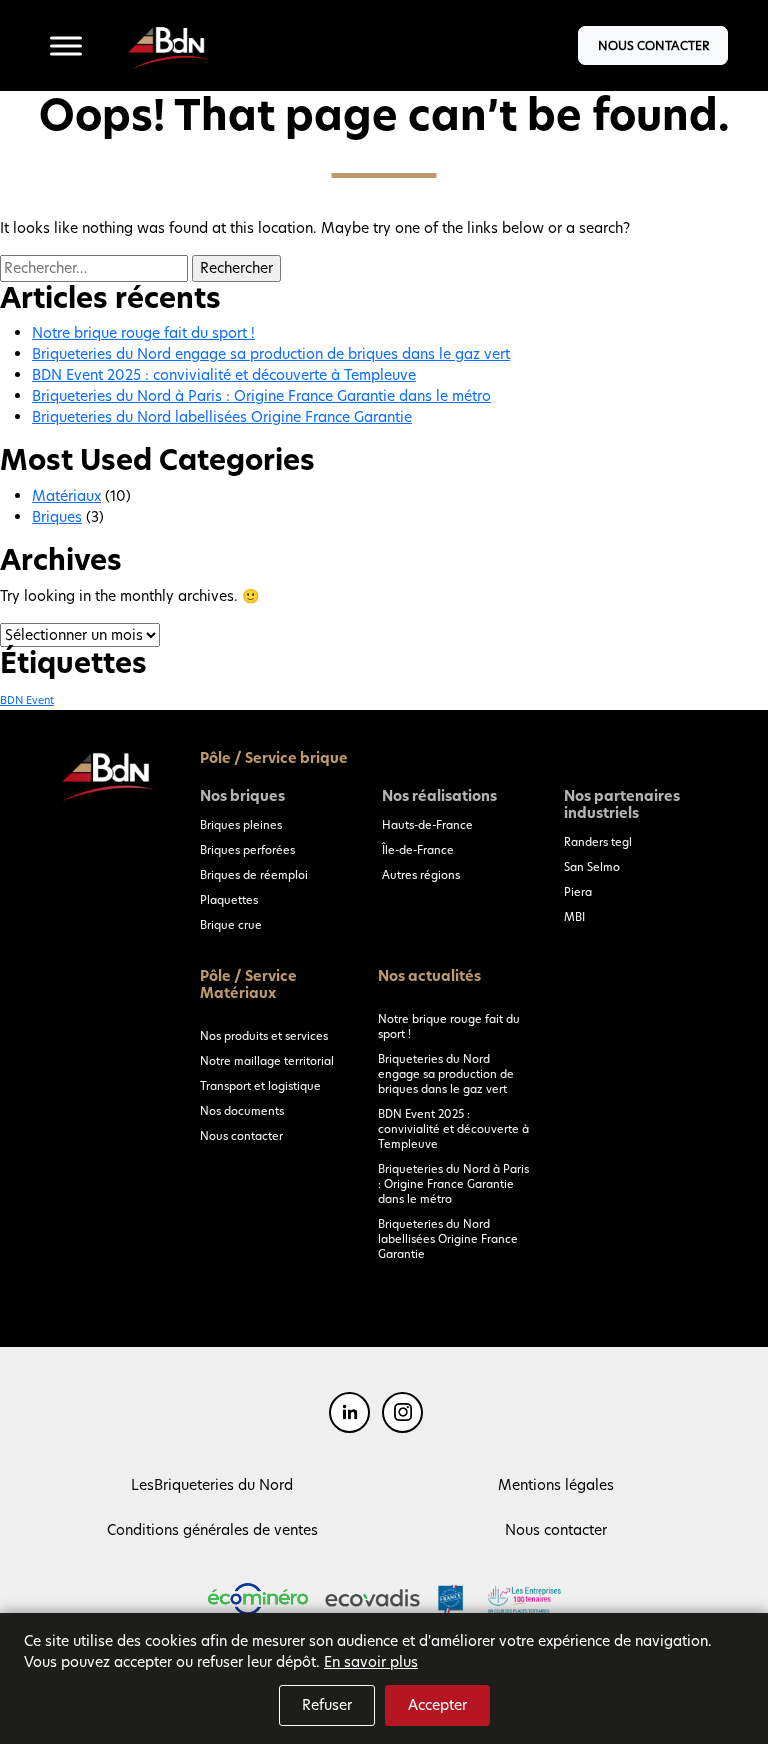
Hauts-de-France (427, 825)
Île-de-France (418, 850)
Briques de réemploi (254, 875)
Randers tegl (598, 842)
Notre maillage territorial (267, 1061)
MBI (574, 917)
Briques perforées (247, 850)
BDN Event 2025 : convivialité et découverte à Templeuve (224, 375)
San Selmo (592, 867)
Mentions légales (556, 1485)
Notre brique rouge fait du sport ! (143, 333)
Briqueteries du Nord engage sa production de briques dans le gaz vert (271, 354)
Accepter (437, 1705)
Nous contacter (653, 45)
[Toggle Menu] (66, 46)
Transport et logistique (260, 1086)
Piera (578, 892)
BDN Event (27, 700)
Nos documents (242, 1111)
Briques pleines (241, 825)
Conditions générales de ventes (212, 1530)
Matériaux (66, 496)
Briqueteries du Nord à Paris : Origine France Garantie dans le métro (261, 396)
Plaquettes (229, 900)
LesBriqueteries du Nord (212, 1485)
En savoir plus (371, 1662)
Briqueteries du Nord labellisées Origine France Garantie (222, 417)
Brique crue (231, 925)
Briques (57, 517)
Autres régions (421, 875)
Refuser (327, 1705)
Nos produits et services (264, 1036)
